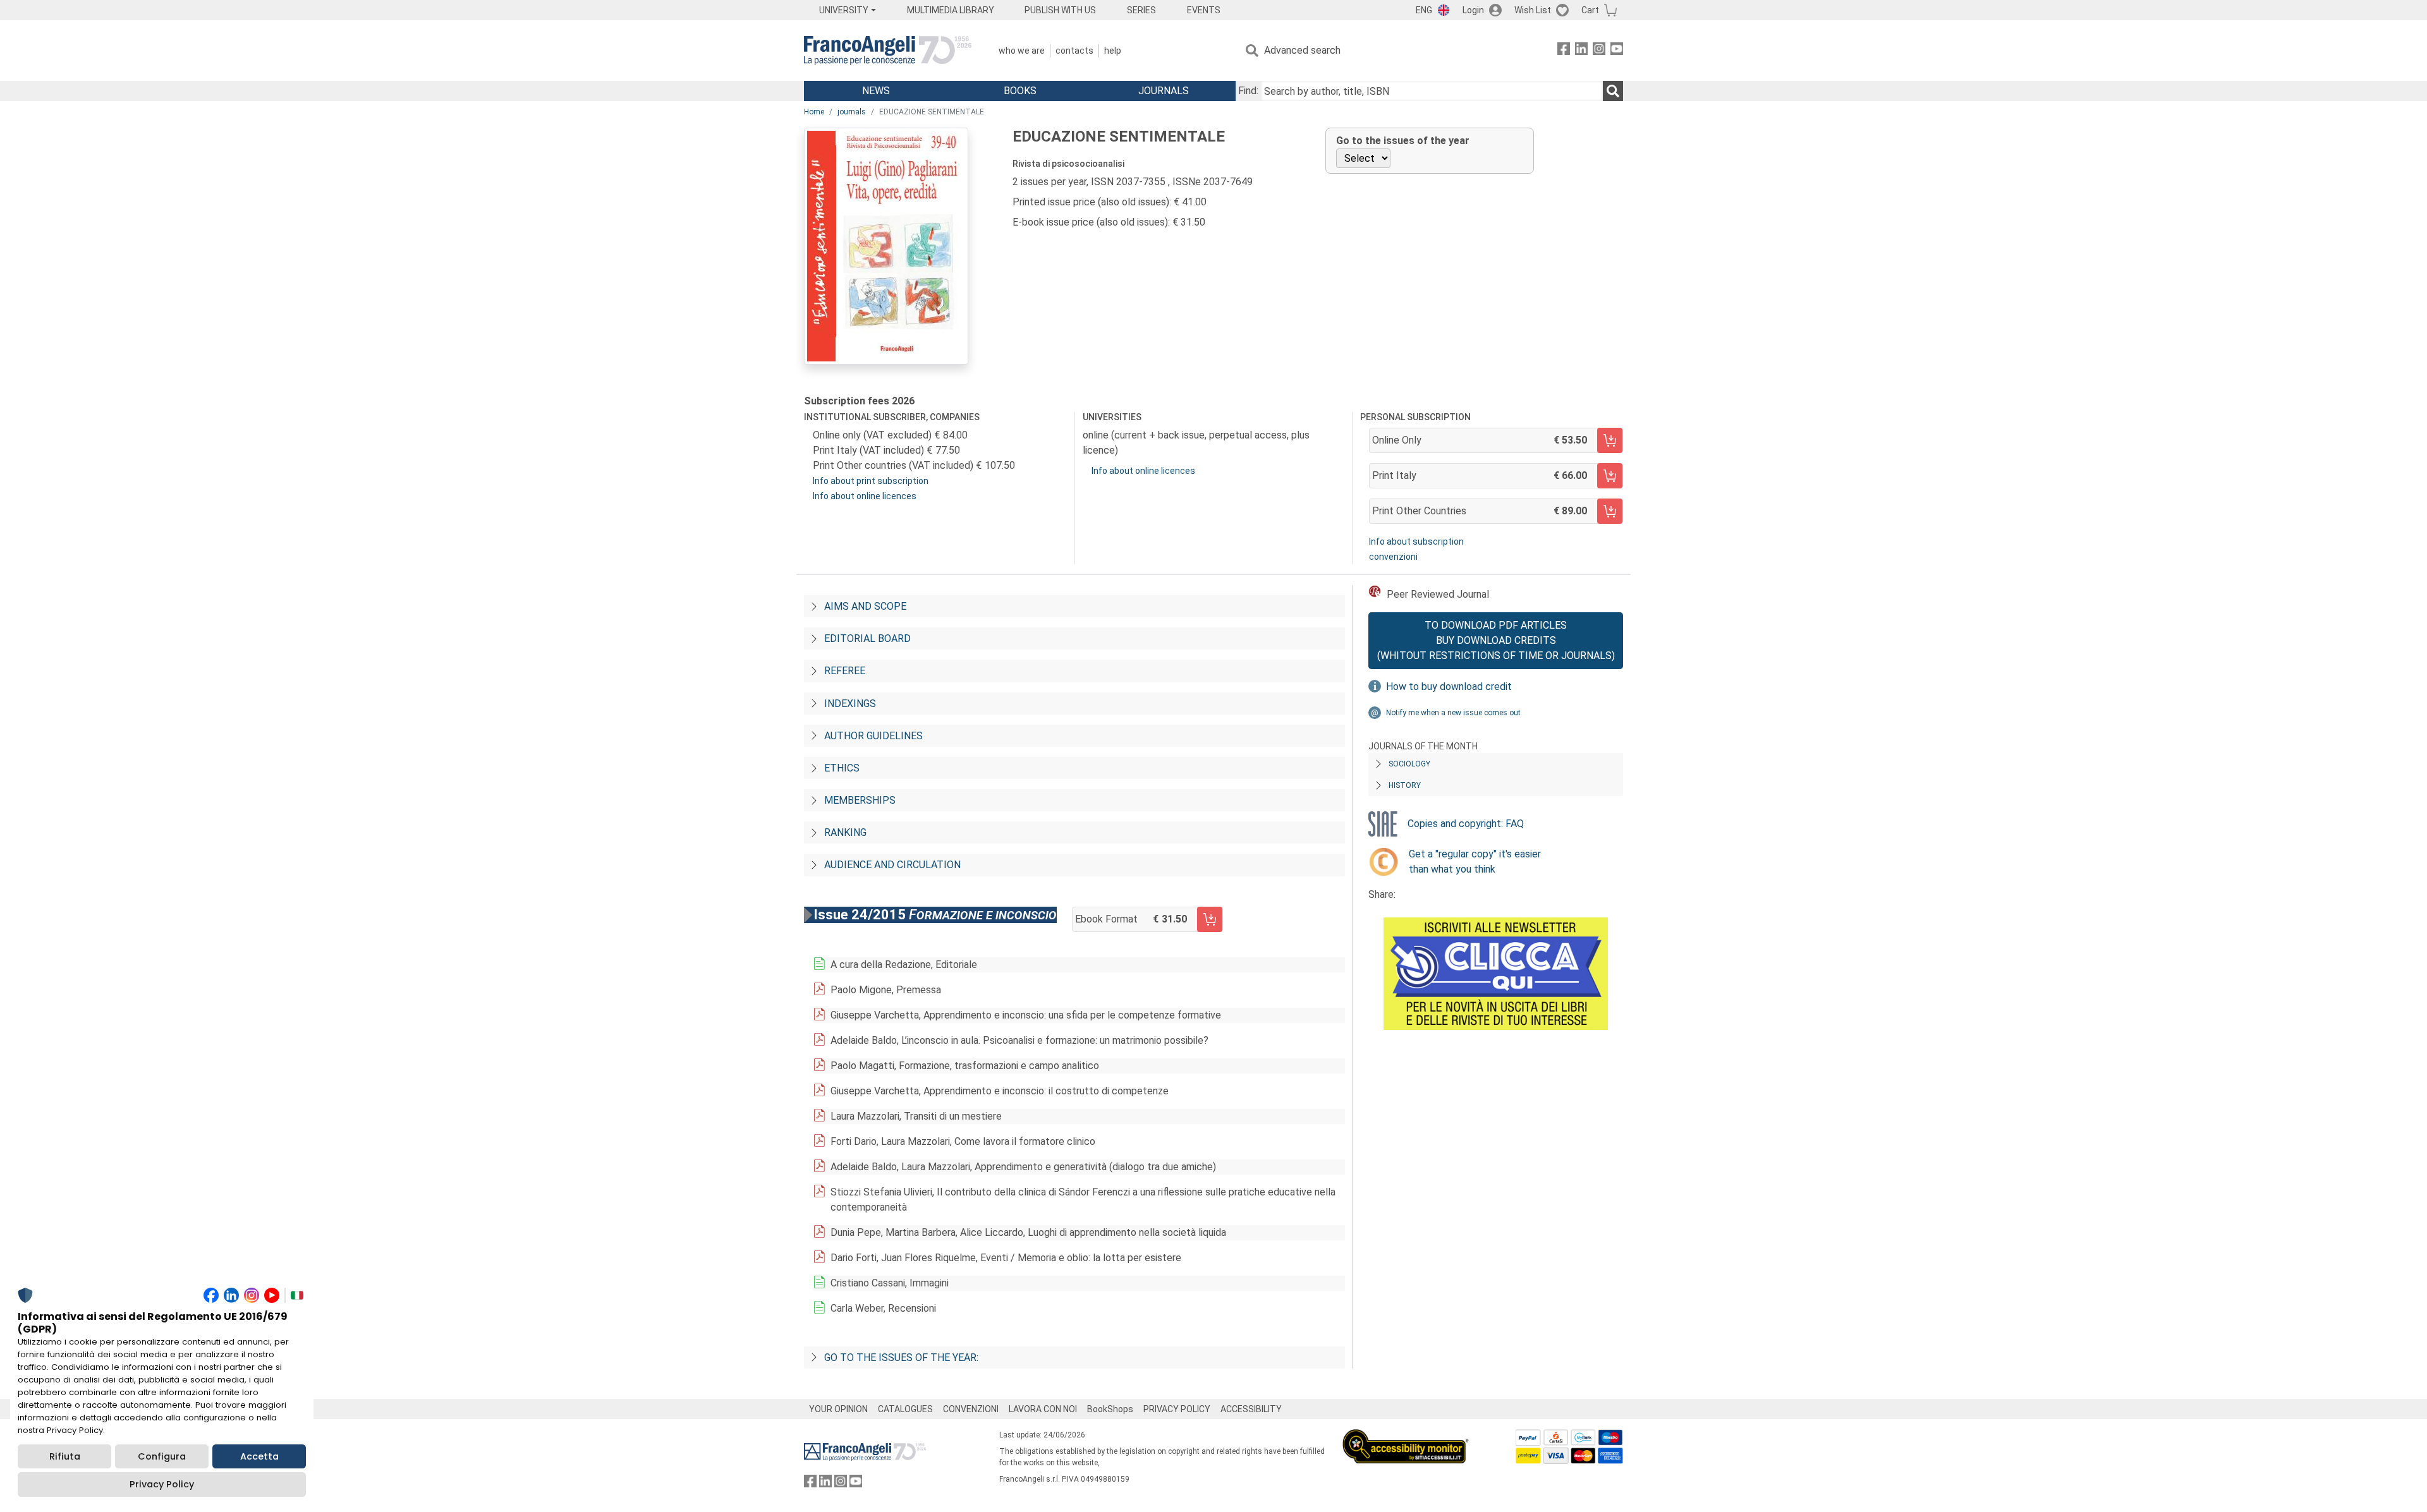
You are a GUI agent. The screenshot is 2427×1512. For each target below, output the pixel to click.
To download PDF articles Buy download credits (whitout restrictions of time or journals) (1496, 640)
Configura (162, 1456)
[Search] (1613, 91)
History (1405, 785)
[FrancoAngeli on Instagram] (1599, 51)
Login (1473, 10)
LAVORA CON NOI (1043, 1409)
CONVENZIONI (971, 1409)
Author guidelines (873, 736)
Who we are (1022, 51)
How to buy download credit (1449, 686)
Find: (1248, 91)
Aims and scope (865, 606)
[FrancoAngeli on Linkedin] (1581, 51)
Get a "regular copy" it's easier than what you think (1475, 862)
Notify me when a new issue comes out (1453, 713)
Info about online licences (865, 496)
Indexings (850, 704)
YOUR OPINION (838, 1409)
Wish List (1533, 10)
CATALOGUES (905, 1409)
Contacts (1074, 51)
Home (814, 112)
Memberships (860, 800)
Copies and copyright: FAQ (1466, 824)
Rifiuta (65, 1456)
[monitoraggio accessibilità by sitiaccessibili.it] (1406, 1436)
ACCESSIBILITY (1251, 1409)
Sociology (1409, 764)
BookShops (1110, 1409)
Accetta (259, 1456)
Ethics (842, 768)
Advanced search (1302, 50)
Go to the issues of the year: (901, 1358)
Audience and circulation (892, 865)
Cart (1590, 10)
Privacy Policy (162, 1484)
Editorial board (867, 638)
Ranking (845, 832)
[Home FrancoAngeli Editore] (888, 51)
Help (1113, 51)
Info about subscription (1416, 541)
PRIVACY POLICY (1177, 1409)
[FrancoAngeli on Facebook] (1564, 51)
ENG (1424, 10)
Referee (845, 671)
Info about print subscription (871, 481)
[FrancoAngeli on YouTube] (1617, 51)
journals (852, 112)
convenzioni (1393, 557)
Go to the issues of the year (1403, 141)
